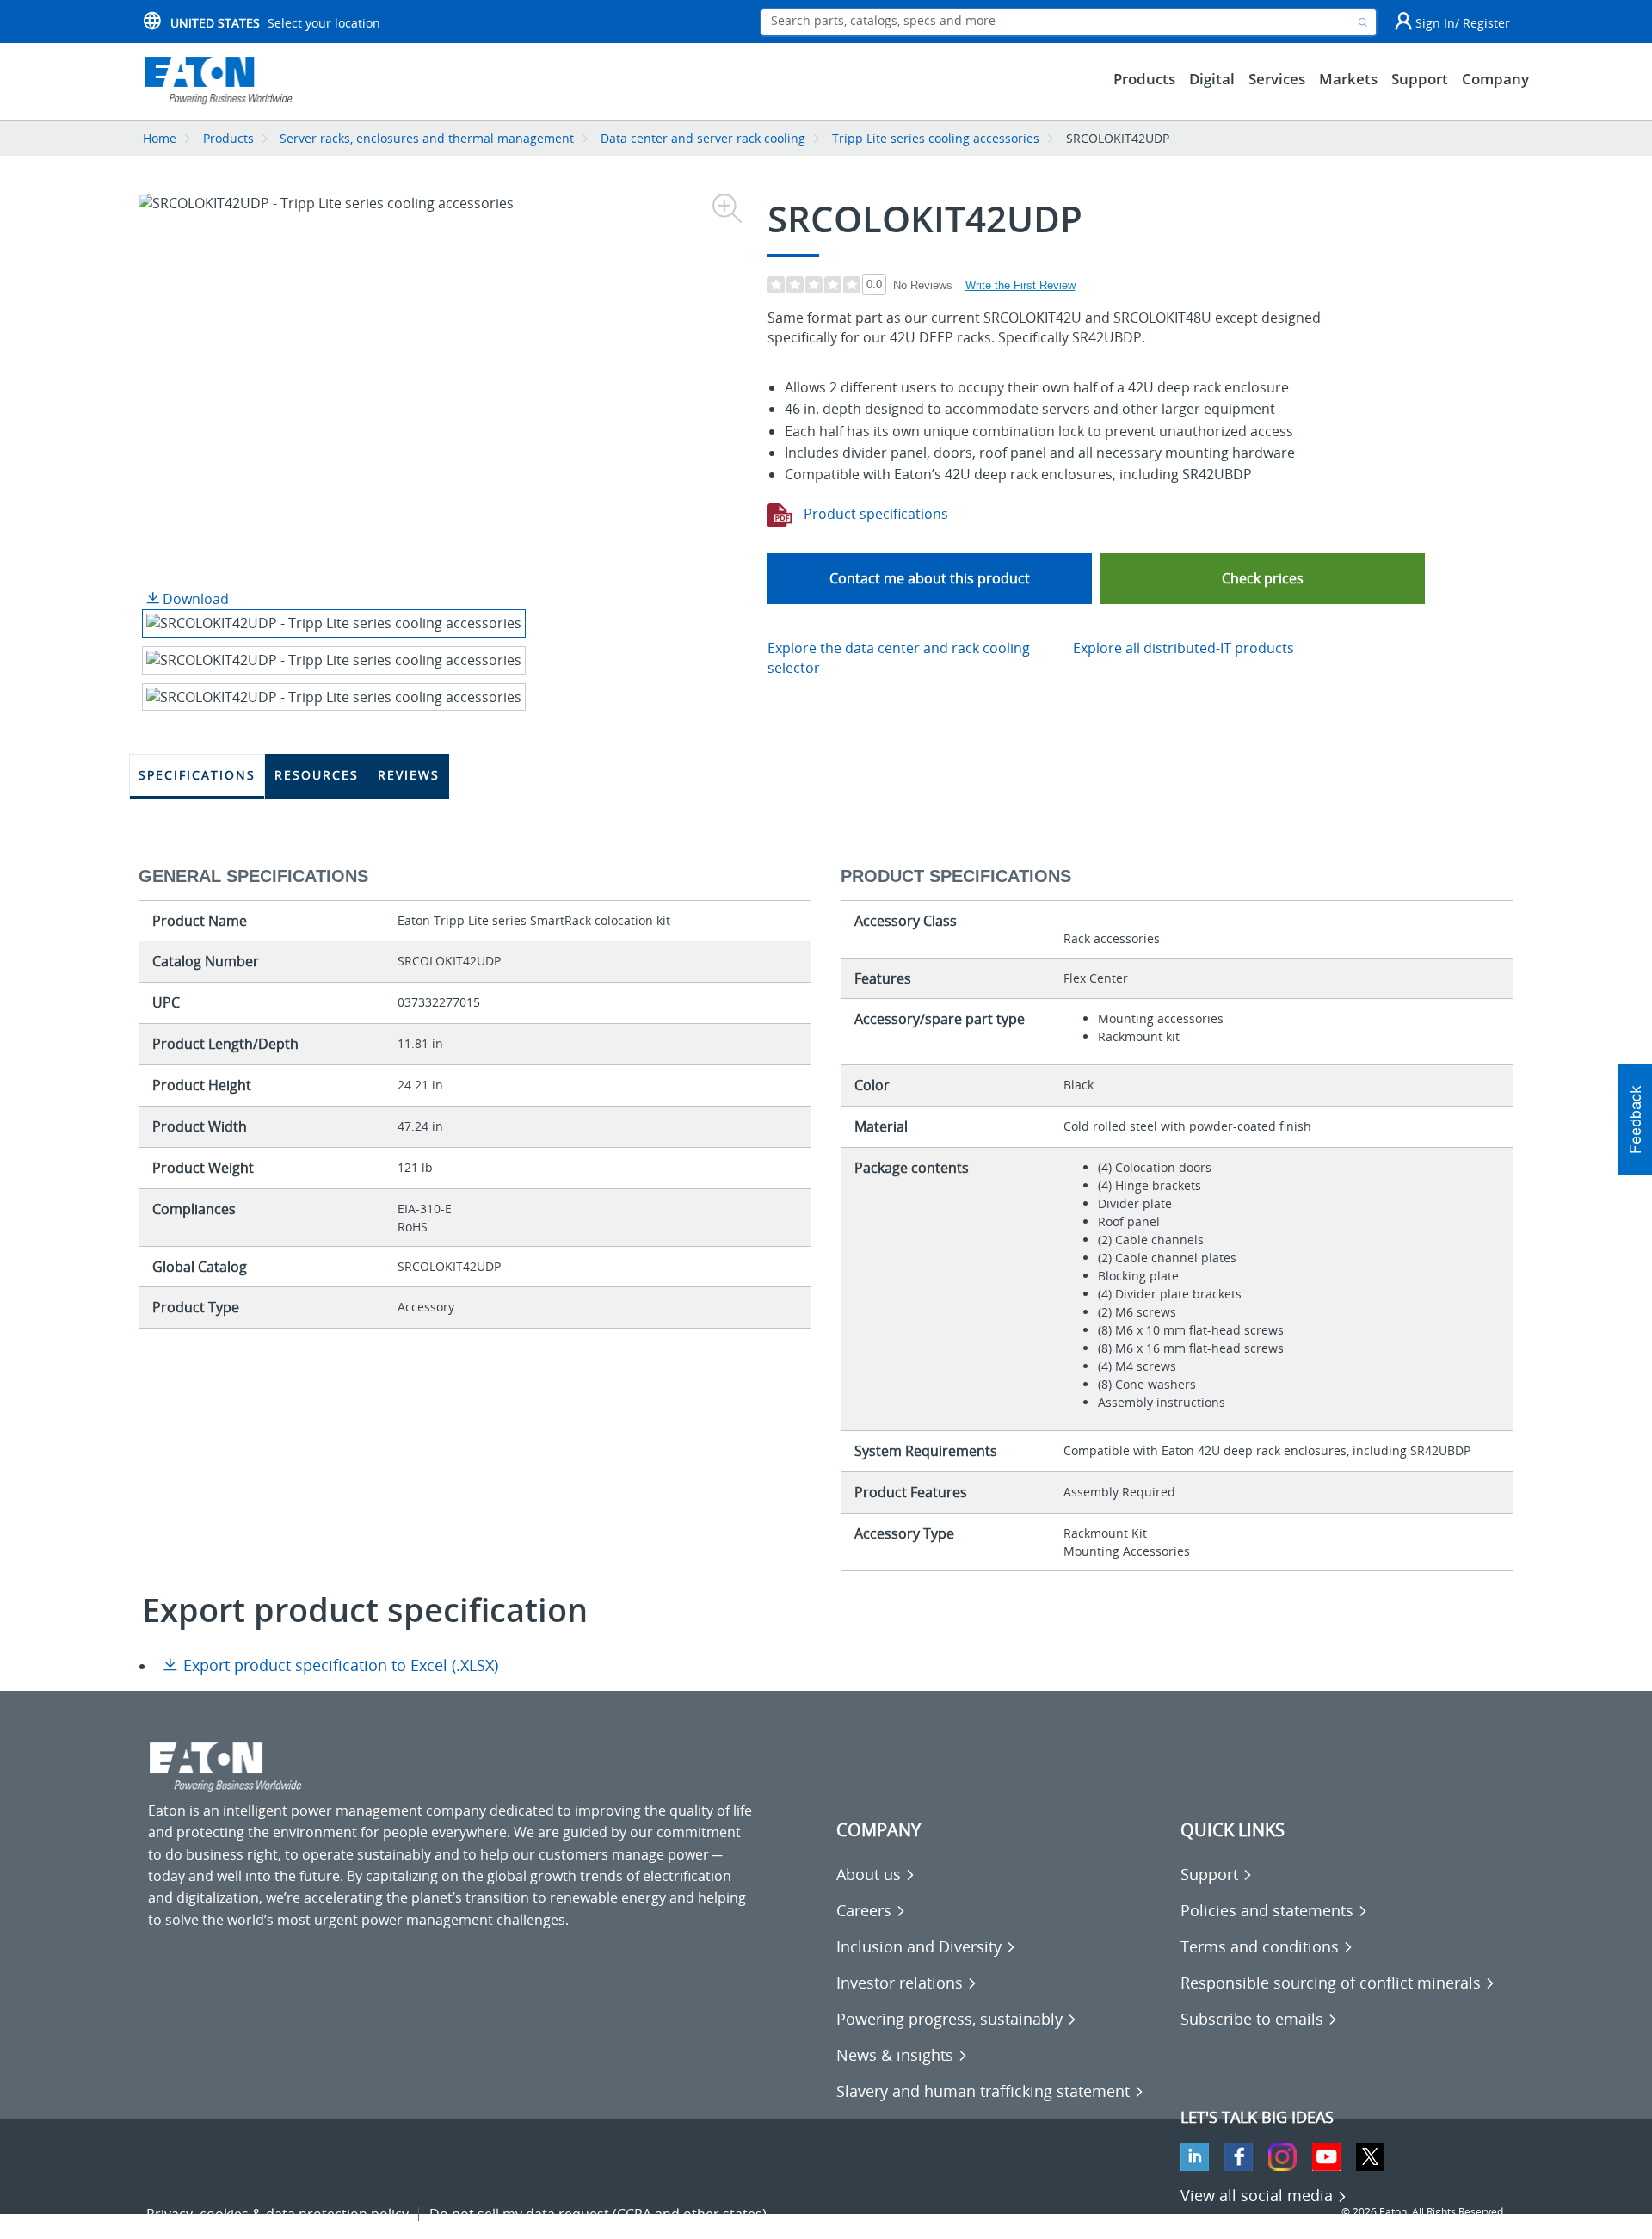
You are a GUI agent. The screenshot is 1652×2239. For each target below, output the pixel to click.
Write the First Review (1020, 285)
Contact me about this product (930, 578)
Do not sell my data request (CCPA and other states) (598, 2214)
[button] (1263, 579)
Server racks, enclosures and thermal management (427, 138)
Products (228, 138)
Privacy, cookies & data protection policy (277, 2214)
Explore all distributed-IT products (1184, 648)
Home (160, 138)
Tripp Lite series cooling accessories (936, 138)
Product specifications (874, 514)
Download (194, 599)
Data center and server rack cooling (703, 138)
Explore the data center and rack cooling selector (899, 658)
